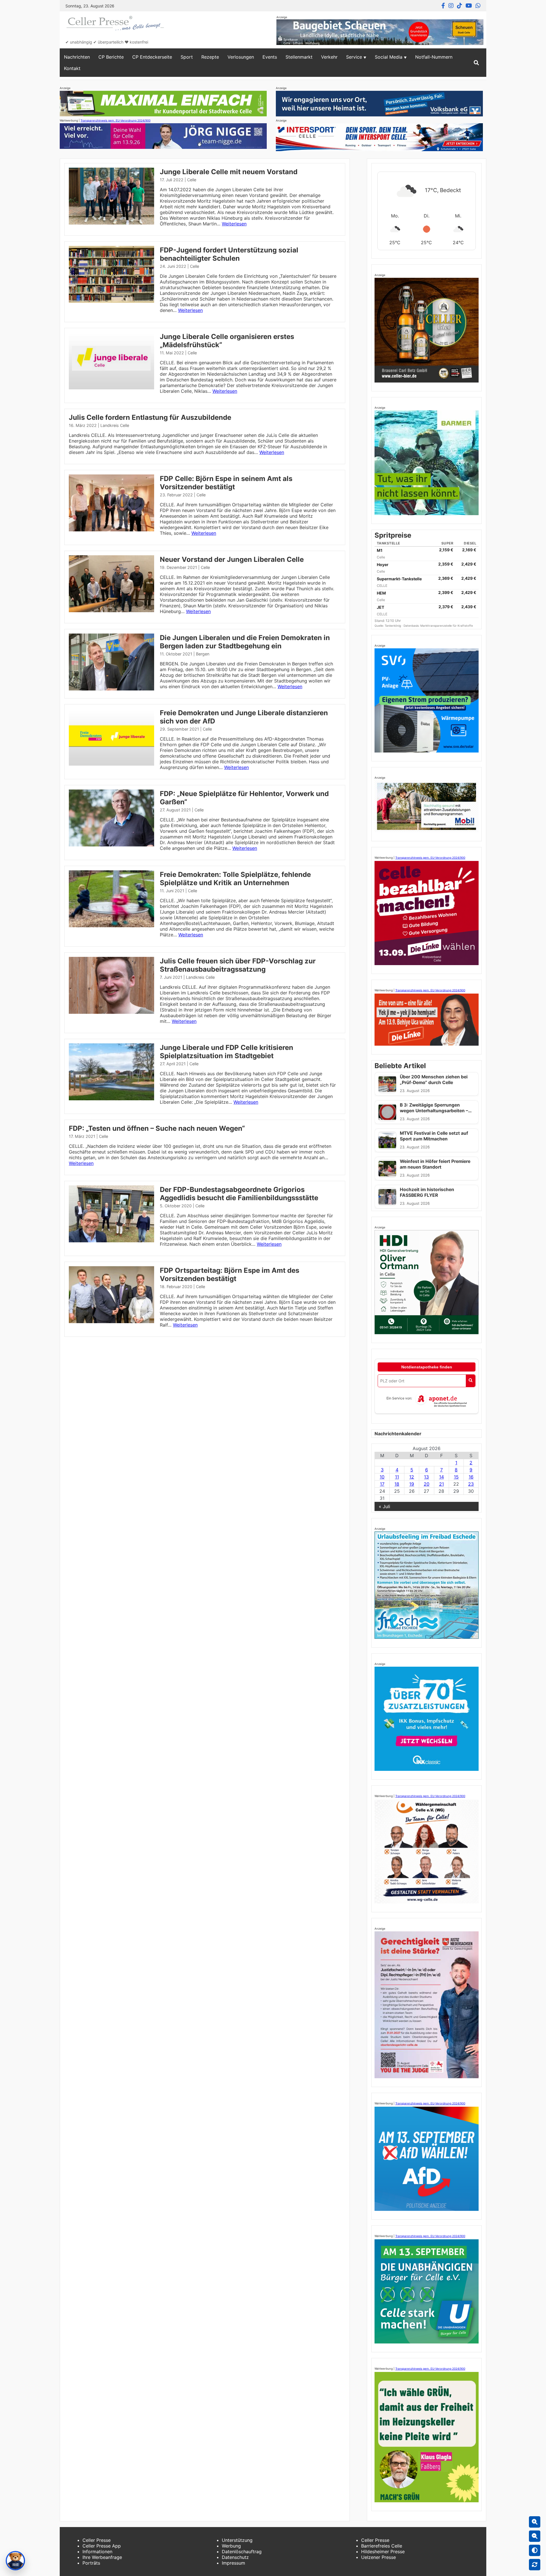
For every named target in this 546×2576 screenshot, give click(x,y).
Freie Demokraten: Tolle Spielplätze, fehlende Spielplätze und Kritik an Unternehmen (235, 879)
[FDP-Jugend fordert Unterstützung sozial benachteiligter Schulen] (111, 301)
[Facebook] (443, 6)
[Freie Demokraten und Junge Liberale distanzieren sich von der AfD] (111, 764)
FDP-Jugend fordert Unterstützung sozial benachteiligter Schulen (229, 254)
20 (427, 1484)
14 (441, 1477)
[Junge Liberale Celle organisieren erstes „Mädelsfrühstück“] (111, 388)
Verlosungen (241, 57)
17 (382, 1484)
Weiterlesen (234, 224)
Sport (187, 57)
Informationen (97, 2552)
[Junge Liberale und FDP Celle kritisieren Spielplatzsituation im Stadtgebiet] (111, 1099)
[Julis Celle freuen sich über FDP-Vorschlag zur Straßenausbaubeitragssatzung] (111, 1012)
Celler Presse (97, 2540)
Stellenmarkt (299, 57)
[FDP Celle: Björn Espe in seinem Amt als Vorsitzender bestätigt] (111, 530)
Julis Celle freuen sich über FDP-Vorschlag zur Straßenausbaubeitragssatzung (238, 965)
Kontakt (72, 68)
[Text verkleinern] (535, 2536)
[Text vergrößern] (535, 2522)
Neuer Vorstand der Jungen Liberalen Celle (232, 559)
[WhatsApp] (478, 6)
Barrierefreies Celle (382, 2546)
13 (426, 1477)
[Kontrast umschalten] (535, 2550)
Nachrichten (77, 57)
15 (456, 1477)
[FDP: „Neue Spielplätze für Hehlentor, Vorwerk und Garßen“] (111, 845)
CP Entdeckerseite (152, 57)
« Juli (384, 1506)
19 (412, 1484)
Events (270, 57)
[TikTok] (460, 6)
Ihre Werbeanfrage (102, 2557)
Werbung (231, 2546)
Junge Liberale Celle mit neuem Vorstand (229, 172)
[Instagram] (451, 6)
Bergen (203, 654)
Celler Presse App (102, 2546)
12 (412, 1477)
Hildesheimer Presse (383, 2552)
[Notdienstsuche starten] (470, 1381)
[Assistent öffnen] (15, 2561)
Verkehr (329, 57)
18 (397, 1484)
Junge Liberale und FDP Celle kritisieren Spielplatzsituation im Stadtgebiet (227, 1052)
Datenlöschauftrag (242, 2552)
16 (471, 1477)
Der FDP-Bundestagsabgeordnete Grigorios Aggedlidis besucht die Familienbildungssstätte (239, 1194)
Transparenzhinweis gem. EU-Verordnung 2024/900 (115, 120)
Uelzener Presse (379, 2557)
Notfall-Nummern (434, 57)
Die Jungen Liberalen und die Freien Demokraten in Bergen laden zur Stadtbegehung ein (245, 642)
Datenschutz (235, 2557)
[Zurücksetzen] (535, 2565)
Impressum (233, 2563)
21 (441, 1484)
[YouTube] (469, 6)
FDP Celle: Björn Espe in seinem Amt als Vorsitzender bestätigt (226, 483)
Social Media (389, 57)
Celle (192, 180)
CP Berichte (111, 57)
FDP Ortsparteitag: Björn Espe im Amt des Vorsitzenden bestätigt (229, 1274)
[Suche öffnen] (476, 63)
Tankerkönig (393, 626)
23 (471, 1484)
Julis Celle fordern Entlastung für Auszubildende (150, 417)
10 (382, 1477)
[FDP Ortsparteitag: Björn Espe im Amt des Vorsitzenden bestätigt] (111, 1321)
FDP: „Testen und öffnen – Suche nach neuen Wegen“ (157, 1128)
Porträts (91, 2563)
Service (354, 57)
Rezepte (210, 57)
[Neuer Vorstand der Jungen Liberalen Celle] (111, 610)
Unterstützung (237, 2540)
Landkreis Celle (115, 425)
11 (397, 1477)
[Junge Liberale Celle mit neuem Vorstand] (111, 223)
